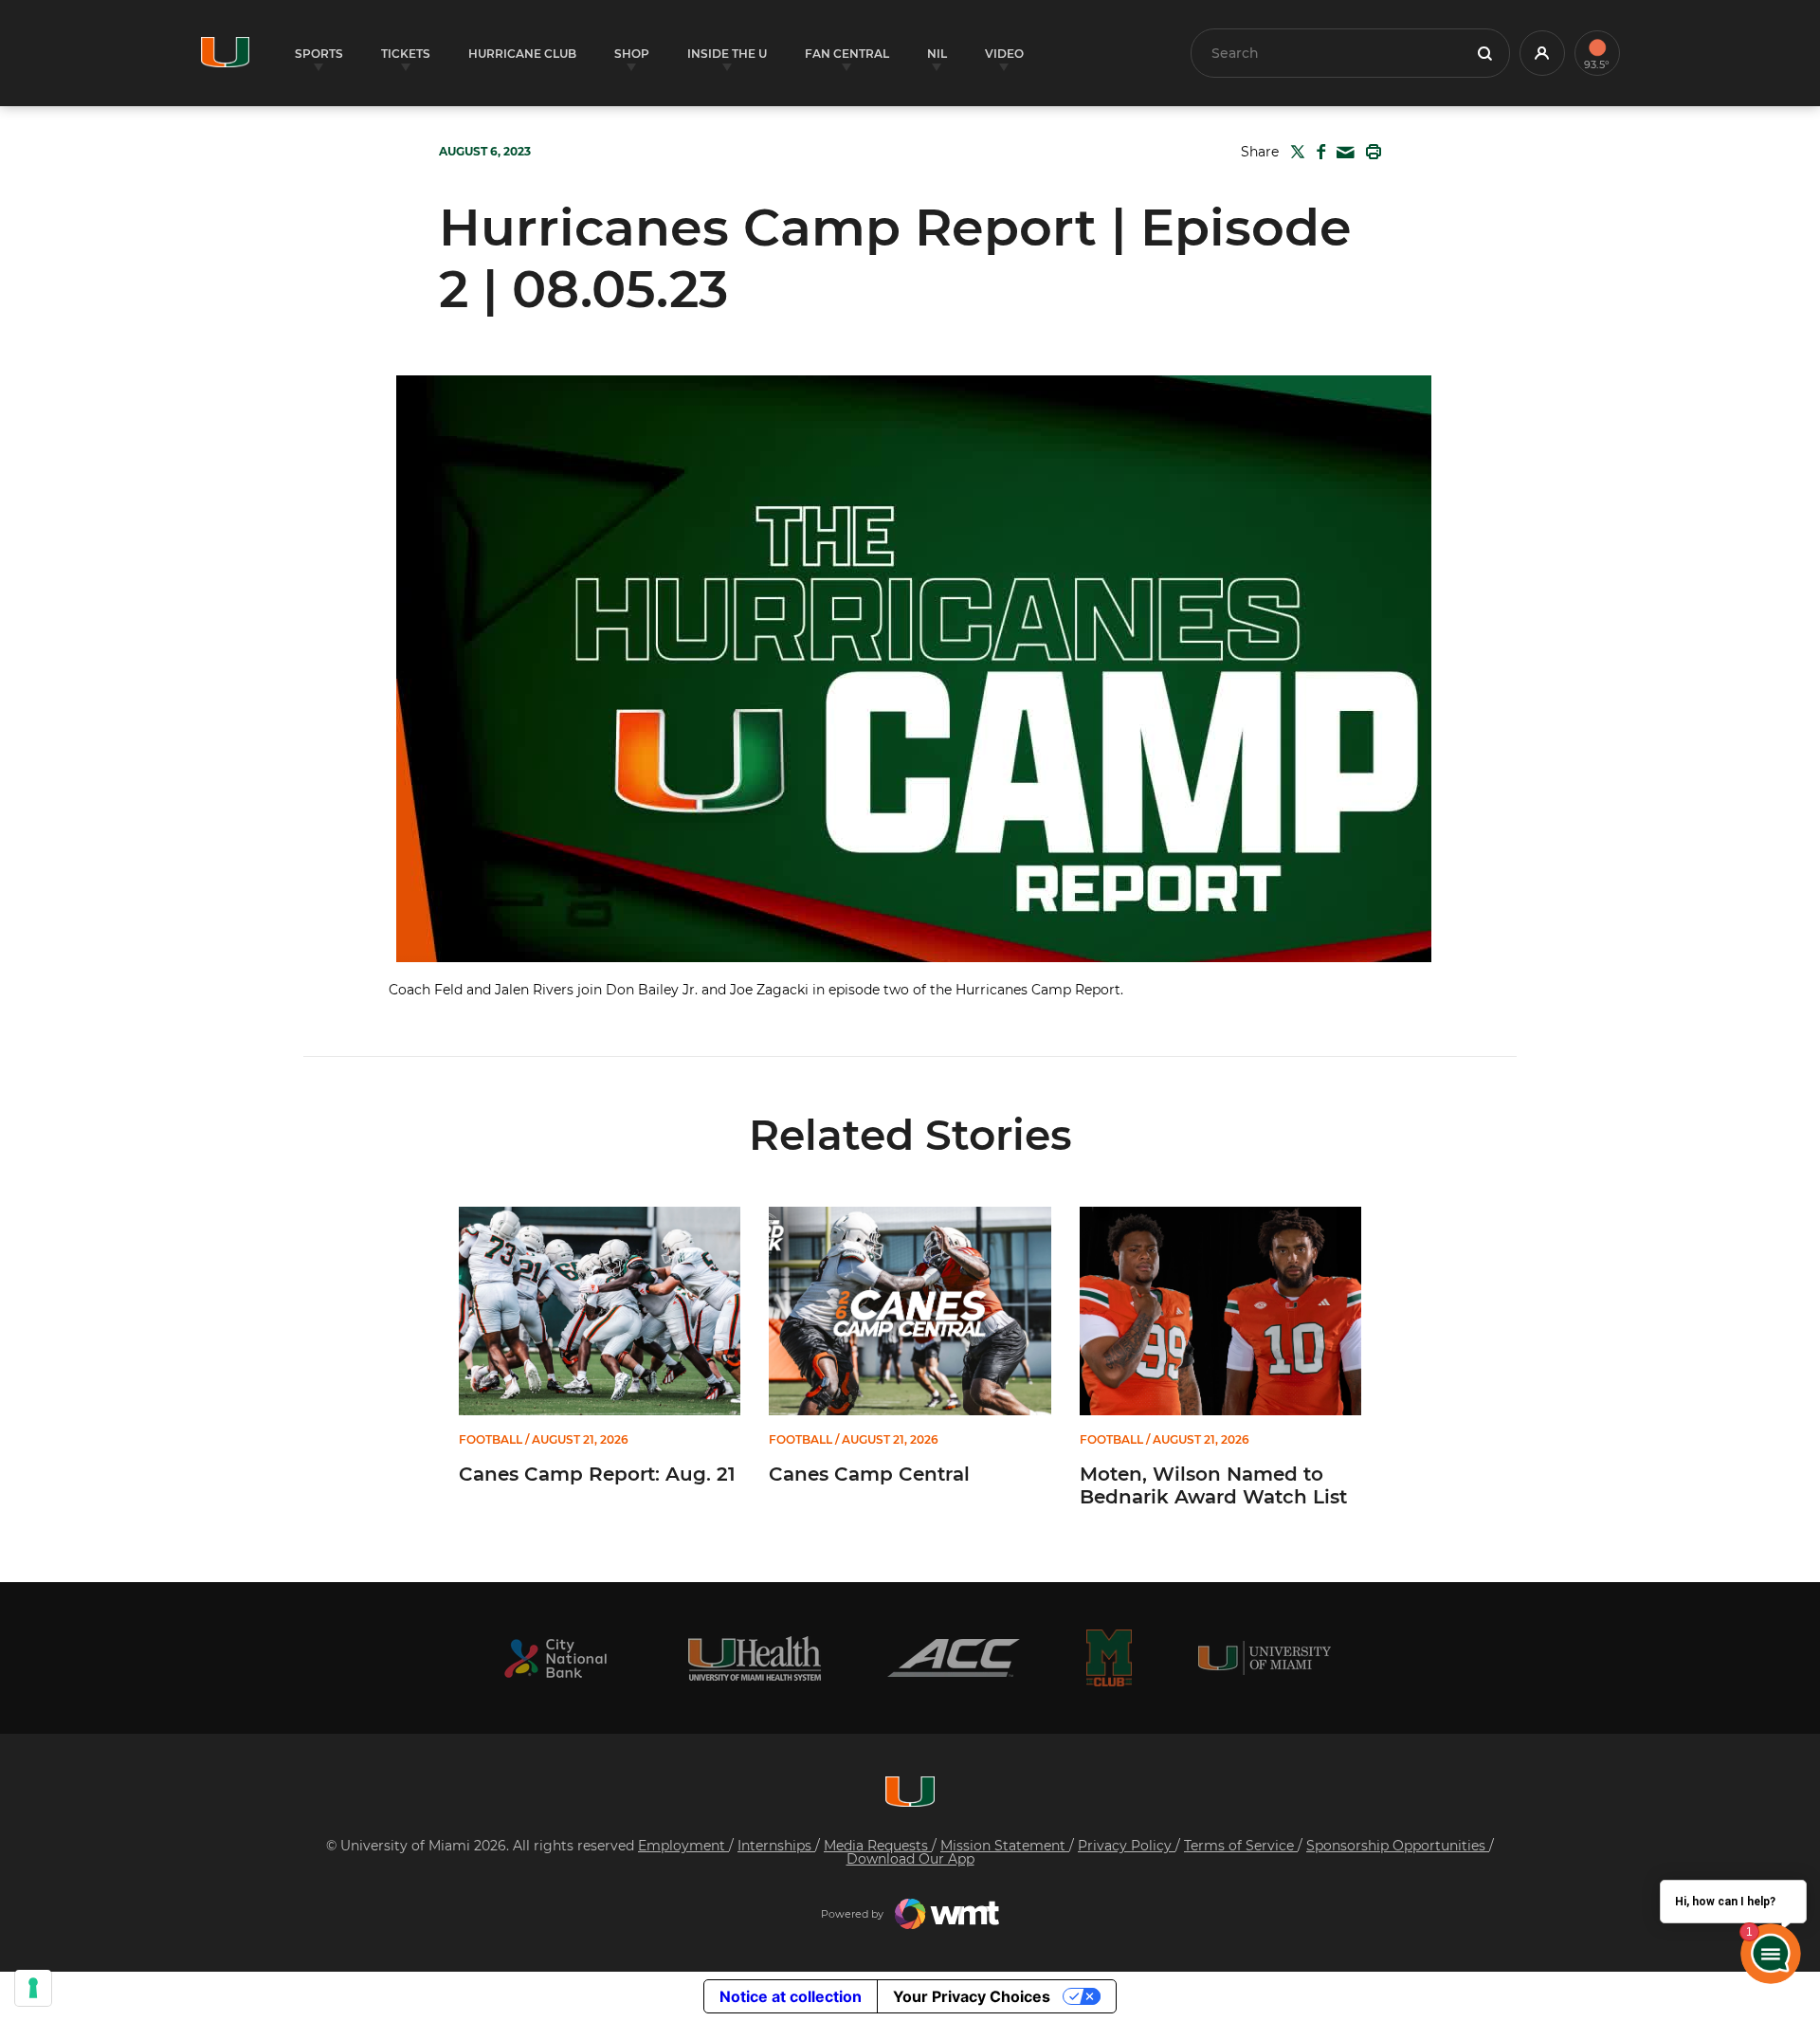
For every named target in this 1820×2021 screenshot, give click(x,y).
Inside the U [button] (727, 54)
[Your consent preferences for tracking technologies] (33, 1988)
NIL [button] (937, 54)
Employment (683, 1846)
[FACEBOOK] (1317, 152)
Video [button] (1004, 54)
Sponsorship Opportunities (1398, 1846)
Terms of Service (1241, 1846)
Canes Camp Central (869, 1474)
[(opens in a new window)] (555, 1658)
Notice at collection (791, 1996)
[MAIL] (1342, 153)
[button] (1542, 53)
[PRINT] (1370, 152)
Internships (776, 1846)
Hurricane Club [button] (522, 54)
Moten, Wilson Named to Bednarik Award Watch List (1213, 1485)
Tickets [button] (406, 54)
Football (491, 1440)
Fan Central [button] (847, 54)
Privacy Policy (1127, 1846)
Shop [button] (632, 54)
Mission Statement (1005, 1846)
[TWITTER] (1294, 152)
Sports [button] (319, 54)
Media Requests (878, 1846)
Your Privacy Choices (972, 1996)
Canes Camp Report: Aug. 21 (597, 1474)
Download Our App (910, 1859)
